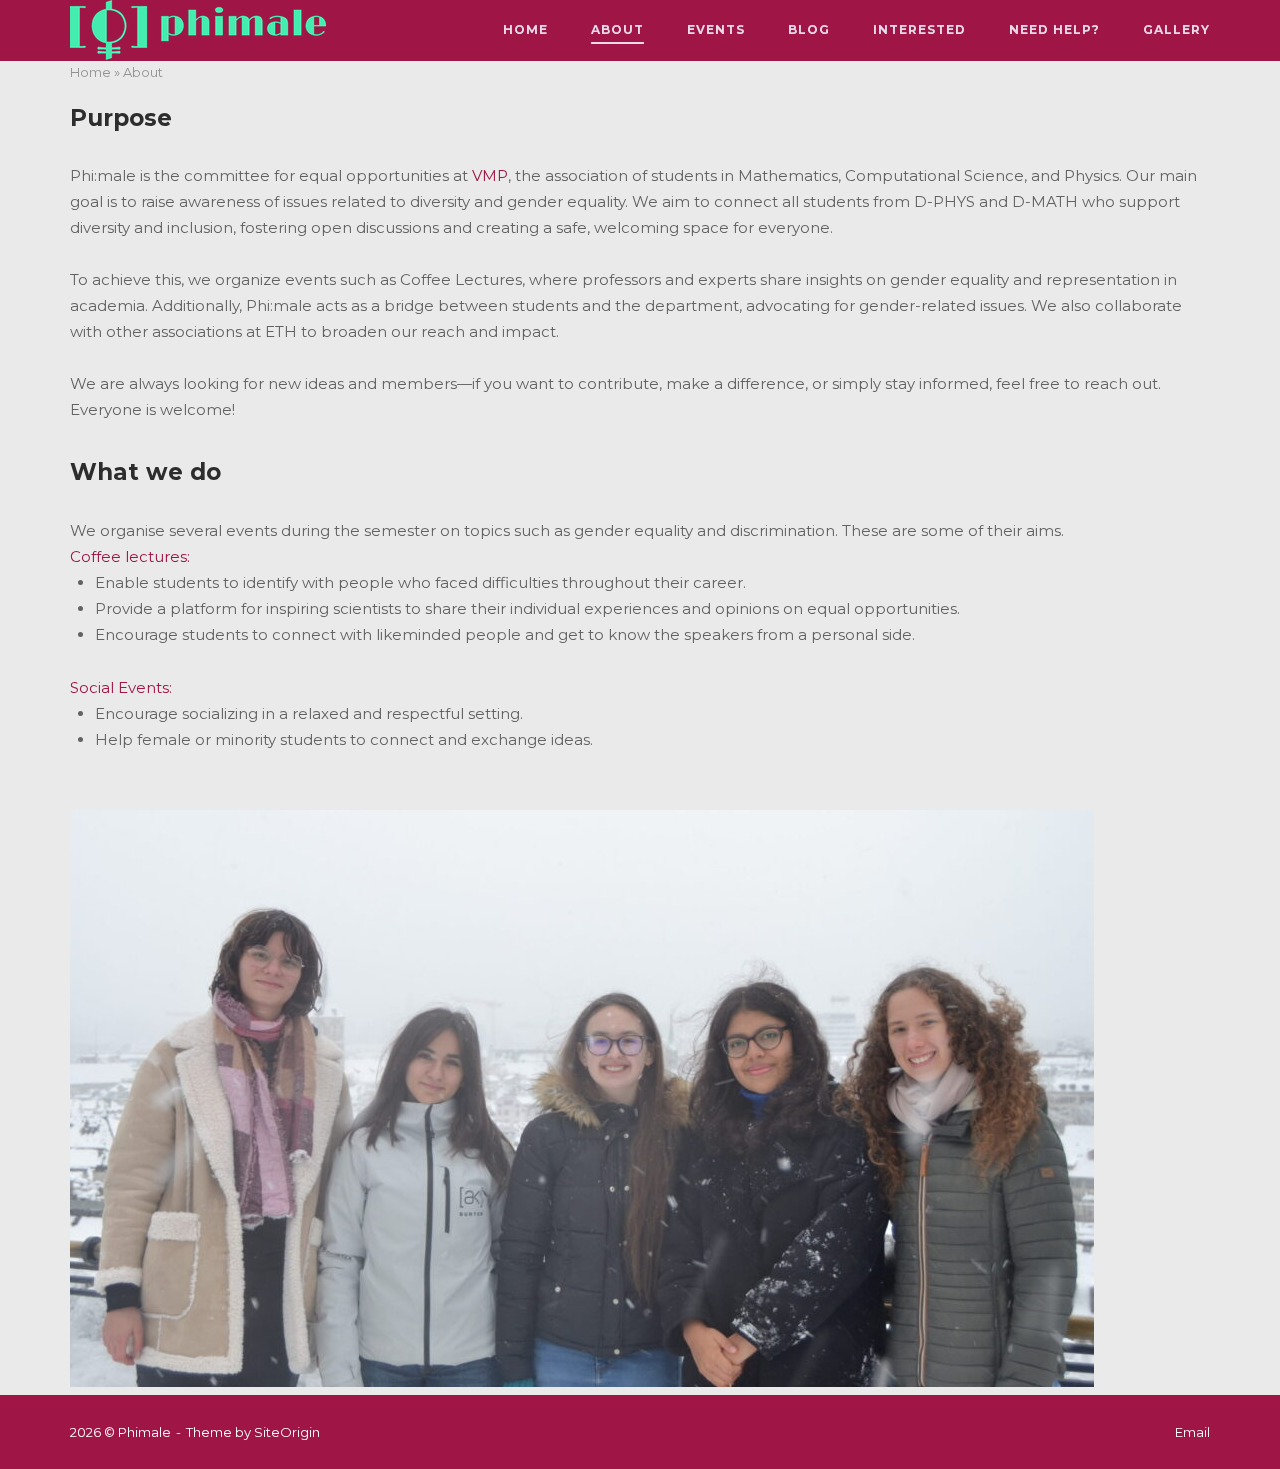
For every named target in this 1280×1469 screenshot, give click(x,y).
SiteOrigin (287, 1432)
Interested (919, 29)
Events (716, 29)
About (617, 29)
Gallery (1176, 29)
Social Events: (121, 687)
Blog (809, 29)
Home (525, 29)
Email (1192, 1432)
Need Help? (1054, 29)
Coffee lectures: (130, 556)
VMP (490, 175)
